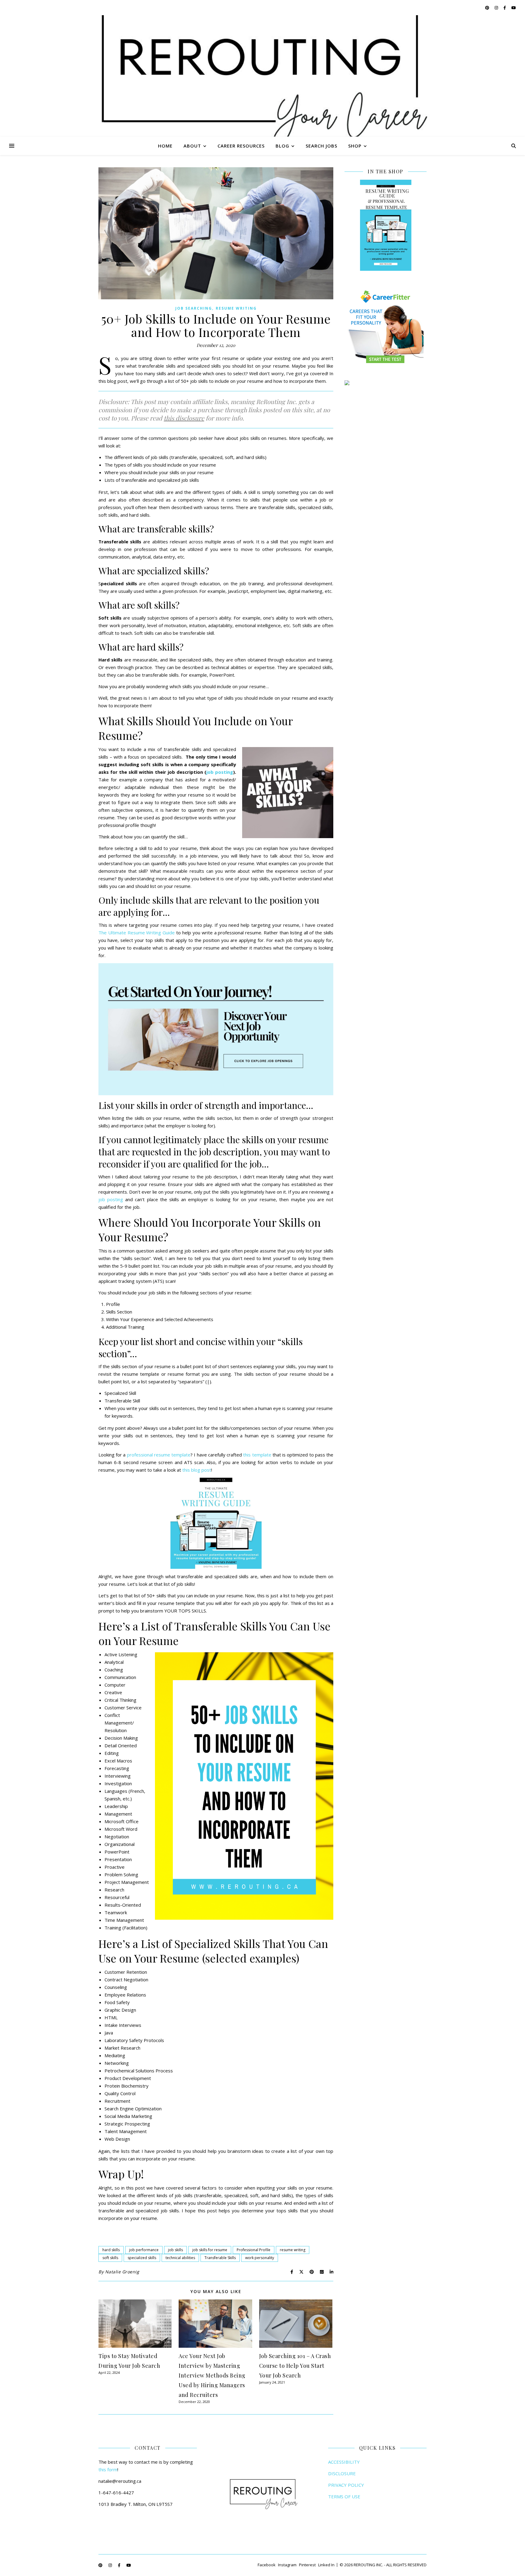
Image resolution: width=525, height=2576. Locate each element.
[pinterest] (488, 8)
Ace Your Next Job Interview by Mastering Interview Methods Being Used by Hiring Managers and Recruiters (212, 2375)
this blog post (197, 1470)
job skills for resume (210, 2250)
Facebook (267, 2565)
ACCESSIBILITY (344, 2462)
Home (165, 146)
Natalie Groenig (122, 2272)
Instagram (287, 2565)
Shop (355, 146)
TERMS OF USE (344, 2496)
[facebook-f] (505, 8)
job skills (175, 2250)
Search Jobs (321, 146)
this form (108, 2469)
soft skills (110, 2258)
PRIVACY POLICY (346, 2485)
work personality (260, 2258)
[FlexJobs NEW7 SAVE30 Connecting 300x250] (386, 383)
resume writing (293, 2250)
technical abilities (180, 2258)
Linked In (326, 2565)
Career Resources (241, 146)
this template (257, 1455)
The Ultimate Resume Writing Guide (137, 933)
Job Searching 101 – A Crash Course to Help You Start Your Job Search (295, 2366)
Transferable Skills (220, 2258)
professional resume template (159, 1455)
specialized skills (142, 2258)
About (192, 146)
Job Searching (194, 308)
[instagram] (497, 8)
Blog (282, 146)
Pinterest (307, 2565)
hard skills (111, 2250)
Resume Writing (236, 308)
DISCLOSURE (342, 2473)
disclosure (190, 418)
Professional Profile (254, 2250)
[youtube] (514, 8)
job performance (144, 2250)
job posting (220, 772)
